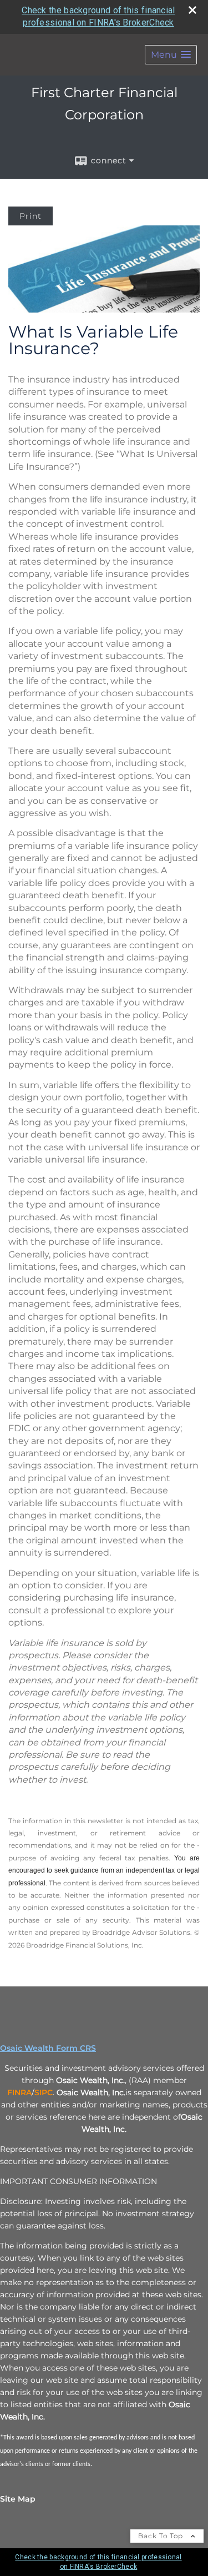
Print (31, 216)
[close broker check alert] (192, 10)
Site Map (18, 2499)
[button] (171, 55)
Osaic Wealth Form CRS (48, 2048)
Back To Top (162, 2536)
